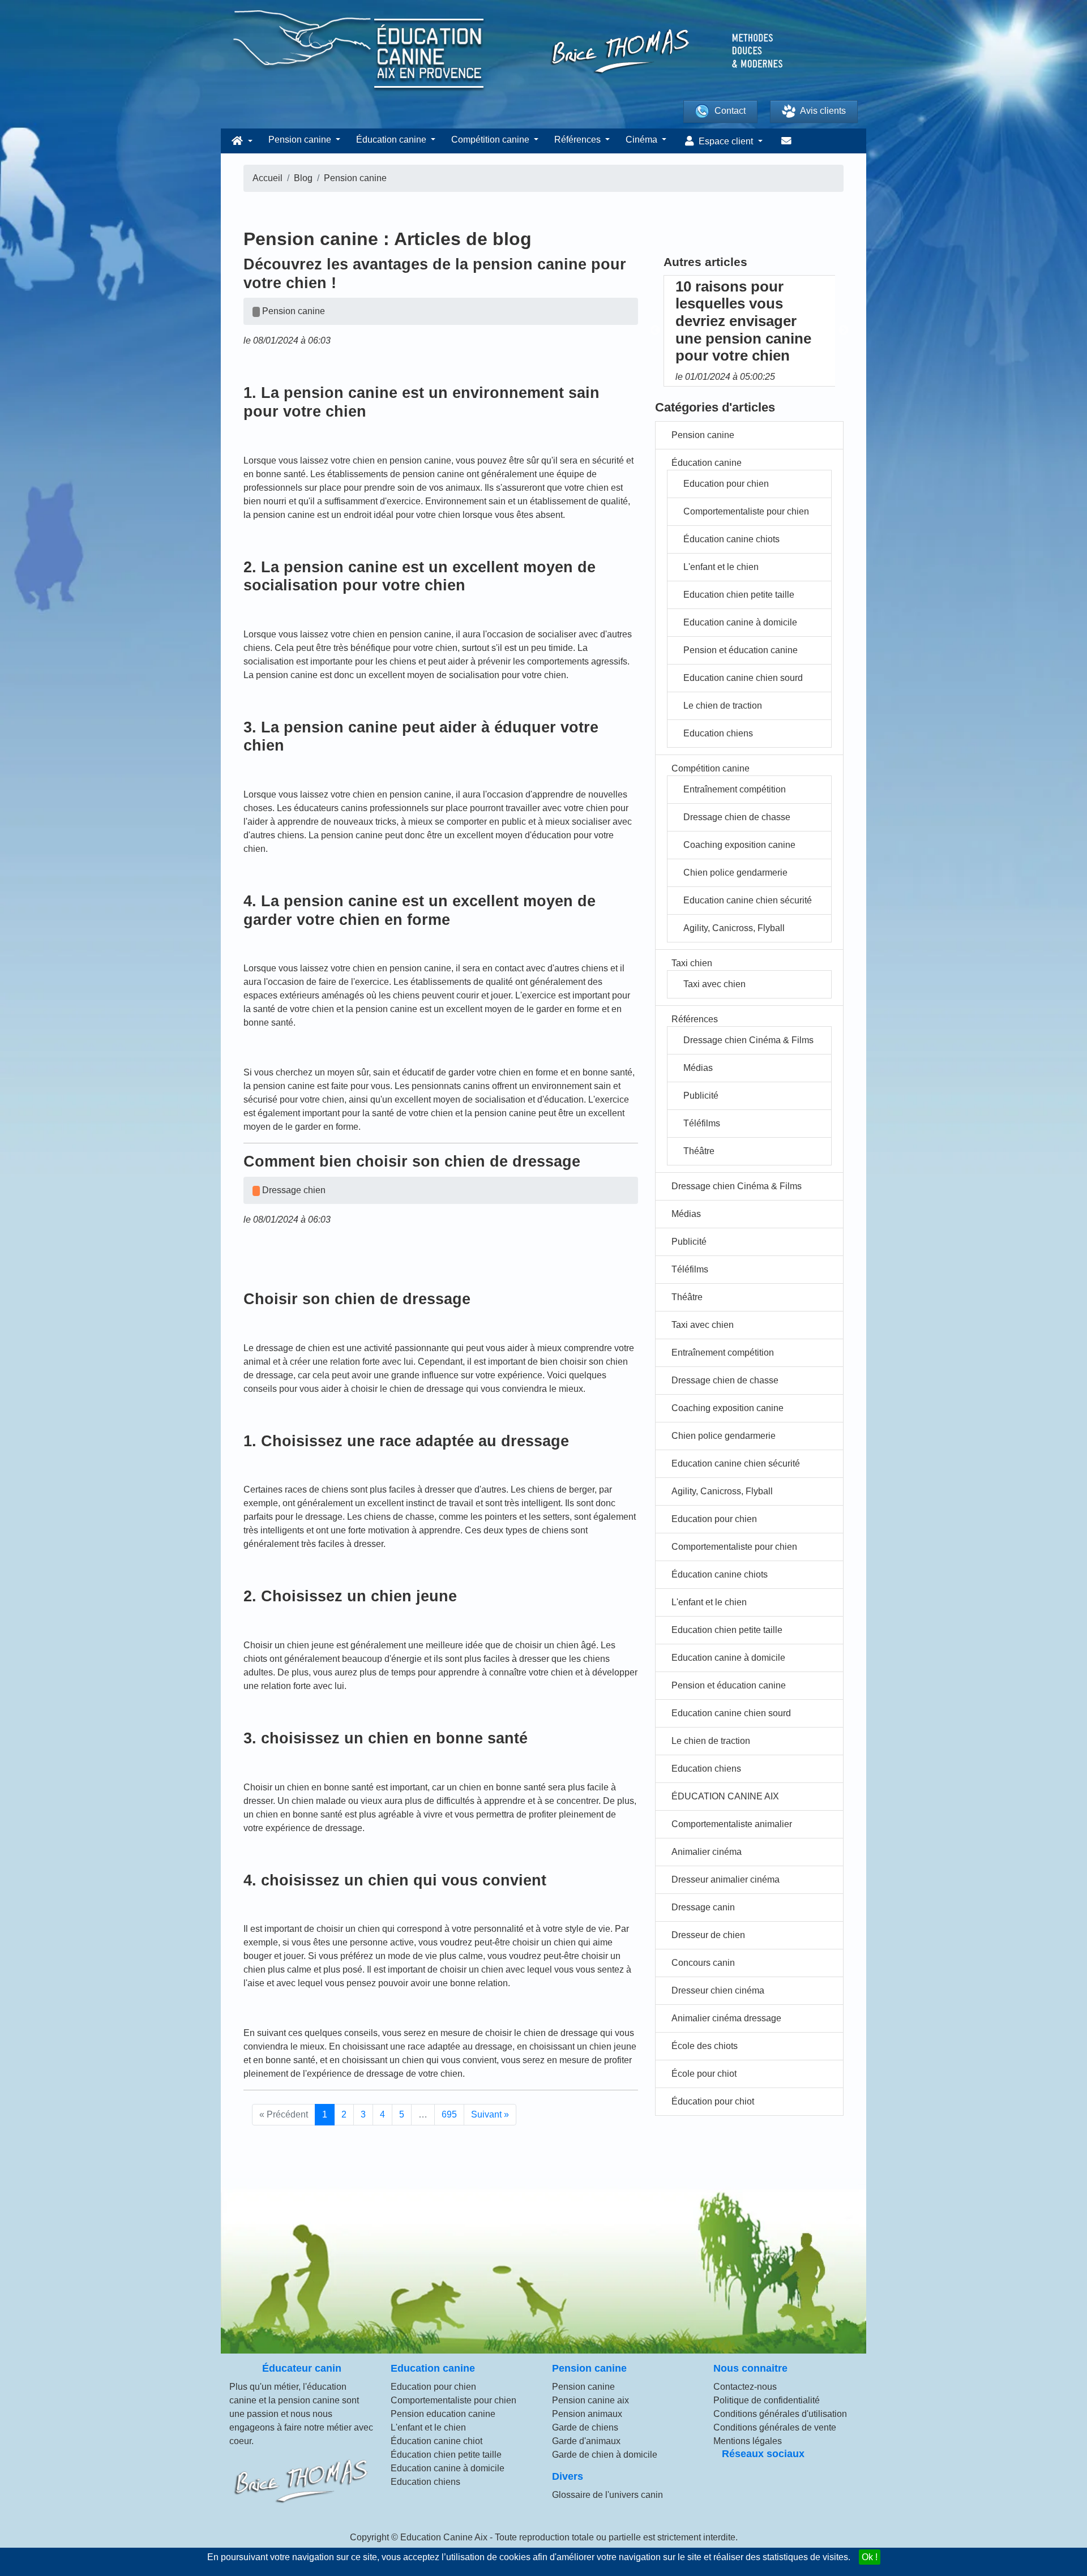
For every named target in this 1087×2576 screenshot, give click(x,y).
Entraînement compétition (735, 789)
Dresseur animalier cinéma (726, 1880)
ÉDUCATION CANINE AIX (725, 1796)
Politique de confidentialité (767, 2400)
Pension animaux (587, 2414)
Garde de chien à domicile (605, 2455)
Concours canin (703, 1963)
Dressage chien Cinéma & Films (748, 1040)
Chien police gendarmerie (735, 873)
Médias (698, 1068)
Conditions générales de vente (775, 2427)
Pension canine (703, 435)
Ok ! (870, 2557)
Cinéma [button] (643, 140)
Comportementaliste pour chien (746, 511)
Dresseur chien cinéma (718, 1990)
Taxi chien (692, 963)
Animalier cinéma (707, 1852)
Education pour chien (726, 484)
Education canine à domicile (740, 622)
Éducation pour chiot (713, 2101)
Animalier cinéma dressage (726, 2018)
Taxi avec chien (714, 984)
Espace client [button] (726, 141)
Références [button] (579, 140)
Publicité (701, 1096)
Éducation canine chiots (731, 539)
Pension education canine (443, 2414)
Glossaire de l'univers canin (607, 2495)
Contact (730, 111)
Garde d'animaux (586, 2441)
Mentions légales (748, 2441)
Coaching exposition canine (739, 845)
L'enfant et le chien (721, 567)
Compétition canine (711, 768)
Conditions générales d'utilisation (780, 2414)
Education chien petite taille (739, 595)
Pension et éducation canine (741, 650)
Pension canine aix (590, 2400)
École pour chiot (704, 2074)
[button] (241, 141)
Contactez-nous (745, 2387)
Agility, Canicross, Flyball (734, 928)
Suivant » (490, 2114)
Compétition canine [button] (491, 140)
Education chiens (718, 733)
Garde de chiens (585, 2427)
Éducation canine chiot (436, 2441)
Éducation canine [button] (392, 140)
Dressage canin (703, 1907)
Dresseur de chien (708, 1935)
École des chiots (705, 2046)
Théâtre (699, 1151)
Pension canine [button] (301, 140)
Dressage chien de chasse (737, 817)
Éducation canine (707, 463)
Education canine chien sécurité (748, 900)
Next (844, 331)
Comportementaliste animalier (732, 1824)
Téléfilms (702, 1123)
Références (695, 1019)
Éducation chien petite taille (446, 2455)
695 (449, 2114)
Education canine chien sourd (743, 678)
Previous (655, 331)
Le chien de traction (723, 706)
